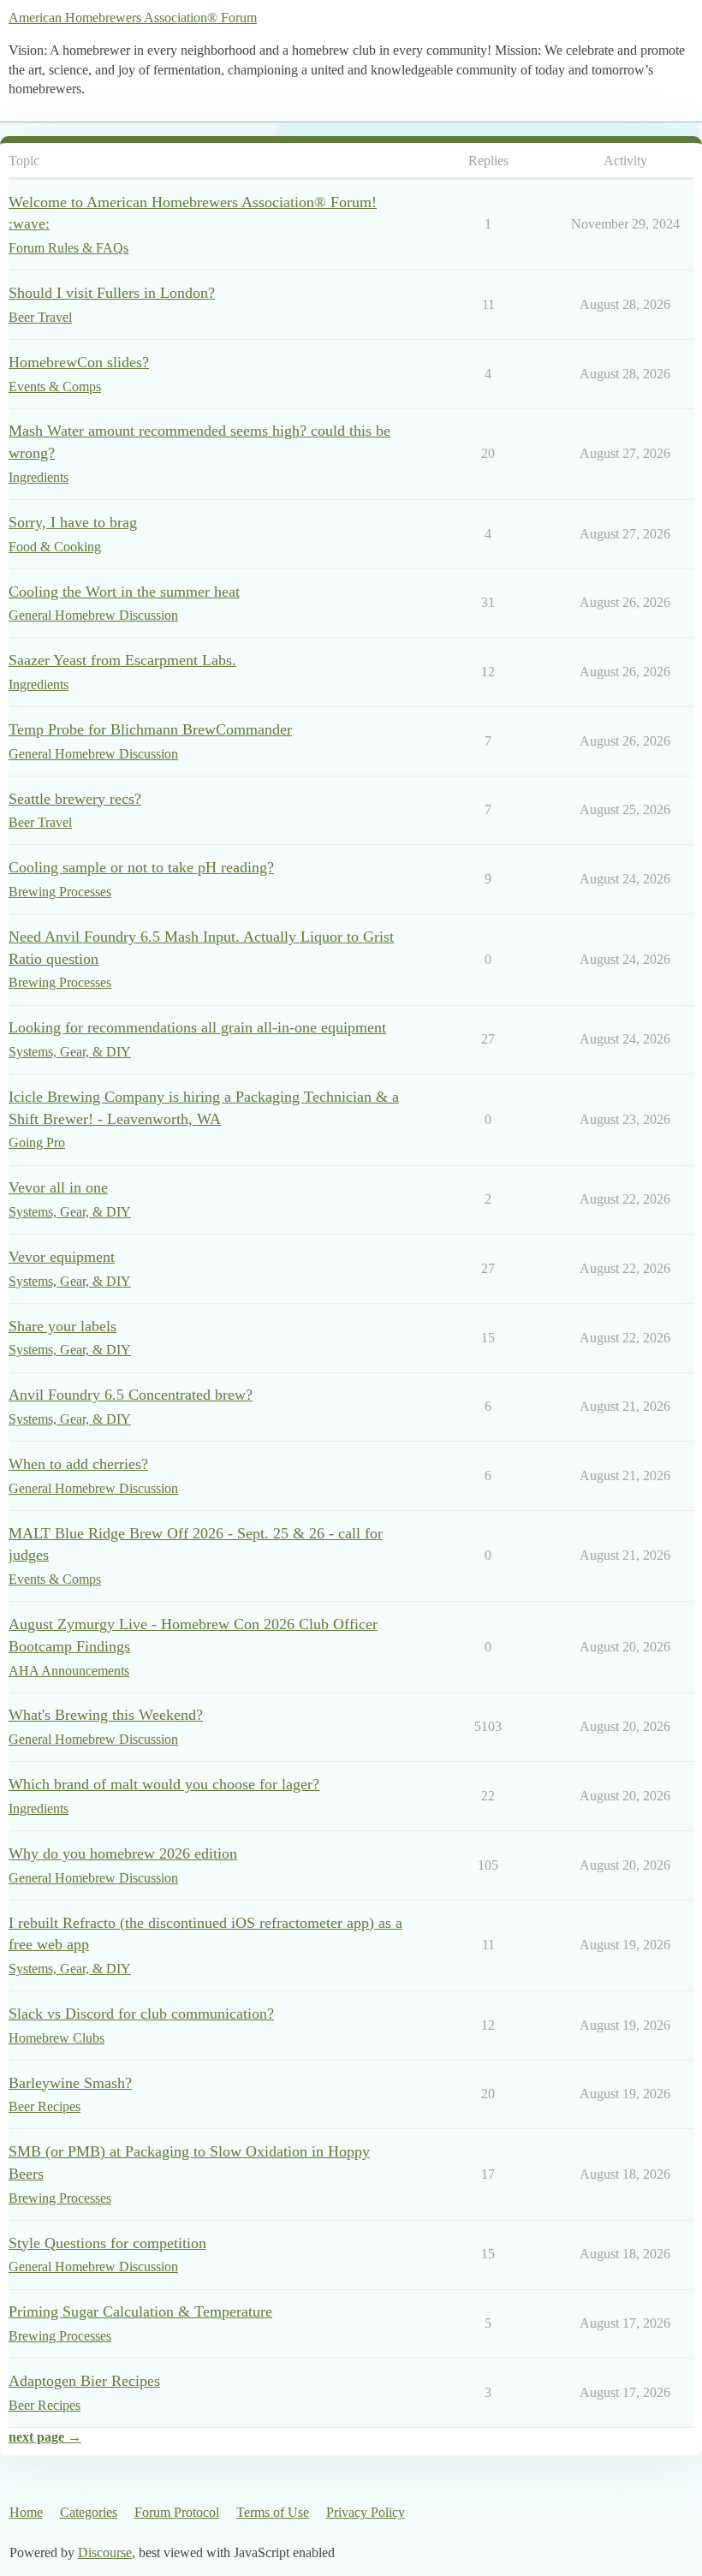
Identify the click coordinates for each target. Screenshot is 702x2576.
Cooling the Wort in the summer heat (124, 592)
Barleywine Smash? (70, 2083)
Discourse (105, 2552)
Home (26, 2512)
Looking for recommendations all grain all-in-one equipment (197, 1027)
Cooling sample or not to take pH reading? (141, 867)
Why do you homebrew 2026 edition (123, 1853)
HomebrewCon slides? (79, 362)
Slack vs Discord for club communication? (141, 2014)
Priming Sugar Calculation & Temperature (140, 2311)
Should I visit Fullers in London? (112, 293)
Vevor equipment (62, 1257)
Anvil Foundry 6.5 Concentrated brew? (131, 1395)
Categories (89, 2512)
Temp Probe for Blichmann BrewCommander (150, 729)
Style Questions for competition (107, 2243)
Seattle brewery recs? (75, 799)
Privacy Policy (366, 2512)
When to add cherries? (78, 1464)
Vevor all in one (58, 1187)
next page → (45, 2437)
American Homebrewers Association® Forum (133, 18)
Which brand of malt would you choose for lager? (164, 1784)
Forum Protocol (177, 2512)
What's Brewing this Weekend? (106, 1715)
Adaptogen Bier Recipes (84, 2381)
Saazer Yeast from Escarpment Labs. (122, 660)
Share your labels (62, 1326)
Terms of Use (273, 2512)
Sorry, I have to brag (73, 522)
